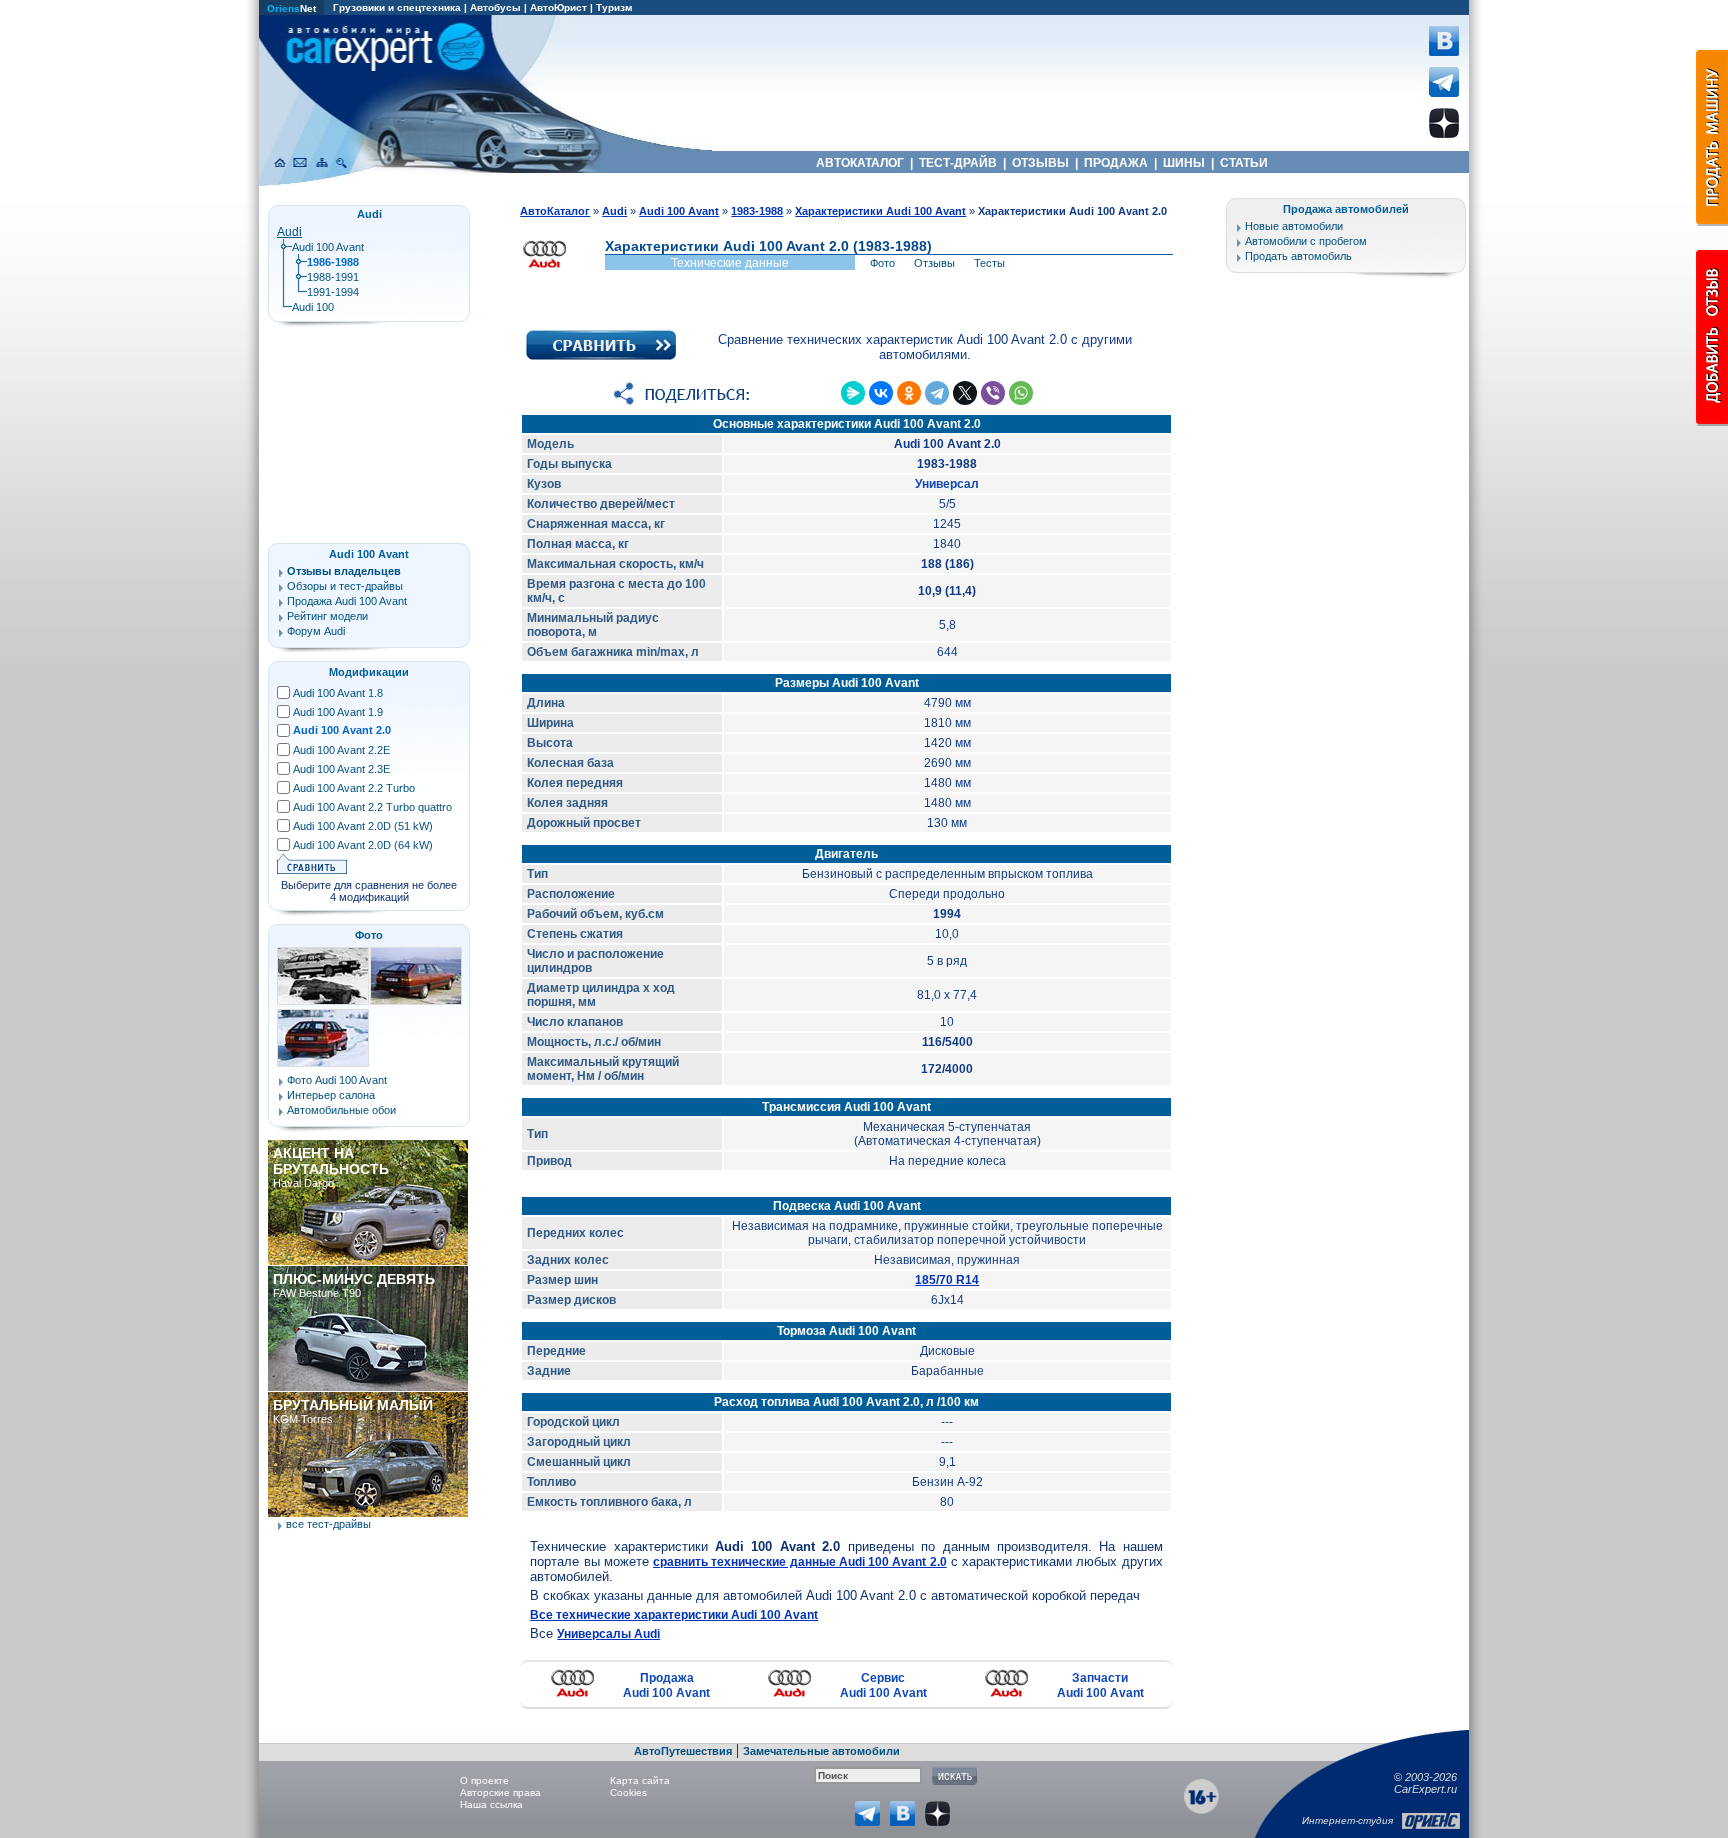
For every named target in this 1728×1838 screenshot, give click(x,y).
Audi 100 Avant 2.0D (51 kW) (363, 826)
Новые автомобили (1294, 226)
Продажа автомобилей (1346, 209)
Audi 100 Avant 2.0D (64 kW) (363, 845)
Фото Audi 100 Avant (337, 1080)
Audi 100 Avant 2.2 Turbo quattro (372, 807)
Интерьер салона (331, 1095)
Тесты (989, 263)
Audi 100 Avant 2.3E (341, 769)
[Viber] (993, 393)
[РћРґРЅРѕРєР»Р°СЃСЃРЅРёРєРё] (909, 393)
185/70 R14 (947, 1280)
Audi (289, 232)
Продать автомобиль (1298, 256)
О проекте (484, 1780)
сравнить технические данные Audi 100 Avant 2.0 (800, 1562)
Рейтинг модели (327, 616)
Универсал (947, 484)
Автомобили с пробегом (1306, 241)
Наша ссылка (491, 1804)
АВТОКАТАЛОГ (860, 163)
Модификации (369, 672)
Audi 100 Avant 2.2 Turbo (354, 788)
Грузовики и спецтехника (397, 7)
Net (291, 8)
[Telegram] (937, 393)
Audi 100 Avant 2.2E (341, 750)
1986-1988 (333, 262)
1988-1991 (333, 277)
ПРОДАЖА (1116, 163)
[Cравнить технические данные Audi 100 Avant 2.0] (601, 356)
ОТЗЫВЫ (1040, 163)
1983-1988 (757, 211)
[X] (965, 393)
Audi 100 (313, 307)
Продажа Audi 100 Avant (666, 1685)
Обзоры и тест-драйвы (345, 586)
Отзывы (934, 263)
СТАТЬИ (1244, 163)
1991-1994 (333, 292)
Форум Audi (316, 631)
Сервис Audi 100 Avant (883, 1685)
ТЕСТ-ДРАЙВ (958, 163)
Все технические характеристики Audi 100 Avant (674, 1615)
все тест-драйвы (328, 1524)
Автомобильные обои (341, 1110)
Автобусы (495, 7)
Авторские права (500, 1792)
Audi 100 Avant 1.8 (338, 693)
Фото (882, 263)
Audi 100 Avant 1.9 (338, 712)
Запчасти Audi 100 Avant (1100, 1685)
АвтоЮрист (558, 7)
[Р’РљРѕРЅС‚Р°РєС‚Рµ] (881, 393)
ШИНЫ (1184, 163)
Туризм (614, 7)
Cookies (628, 1792)
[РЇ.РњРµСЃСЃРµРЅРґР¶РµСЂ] (853, 393)
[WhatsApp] (1021, 393)
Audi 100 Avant (328, 247)
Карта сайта (640, 1780)
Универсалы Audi (608, 1634)
